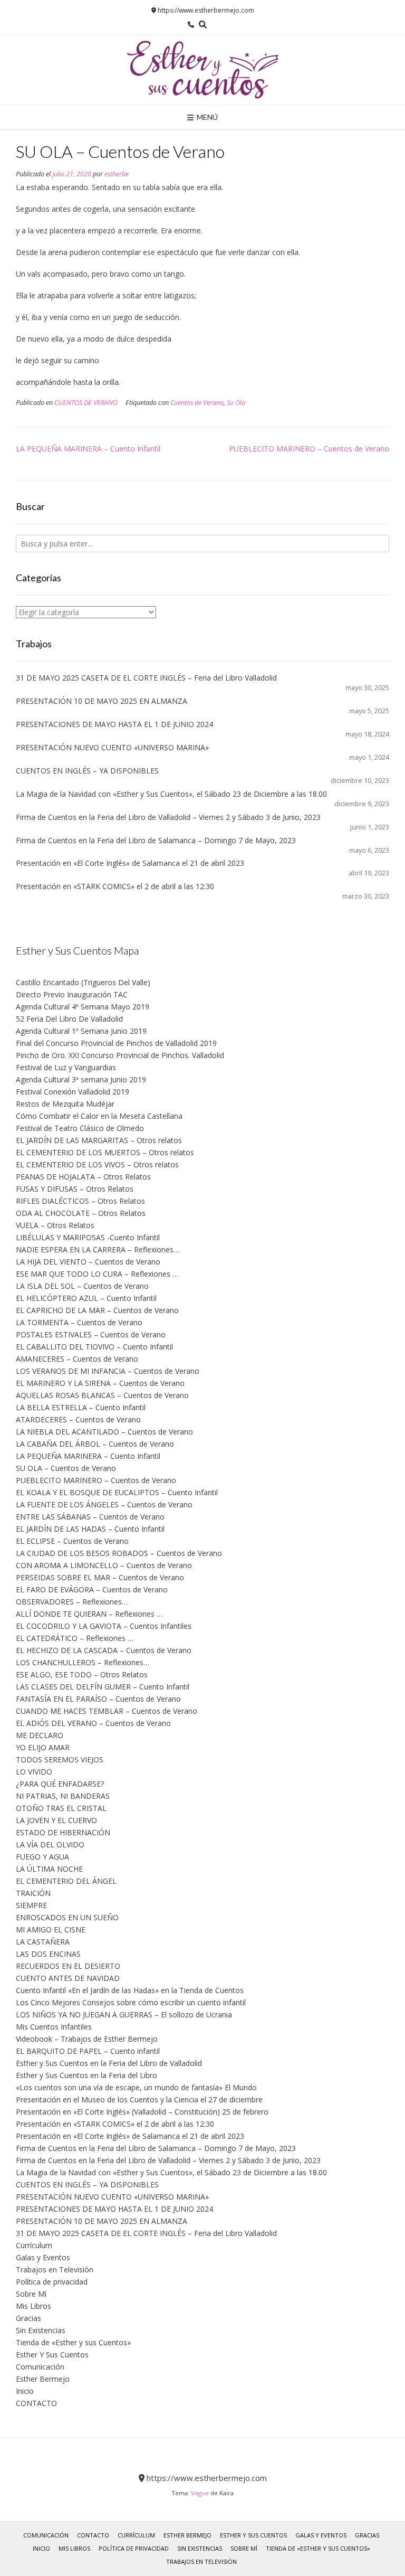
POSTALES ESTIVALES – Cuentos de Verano (91, 1334)
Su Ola (236, 403)
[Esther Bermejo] (202, 70)
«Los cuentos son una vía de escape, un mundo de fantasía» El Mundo (136, 2087)
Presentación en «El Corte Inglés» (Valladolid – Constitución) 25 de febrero (142, 2112)
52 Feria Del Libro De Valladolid (69, 1019)
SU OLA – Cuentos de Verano (66, 1468)
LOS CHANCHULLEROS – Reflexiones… (83, 1662)
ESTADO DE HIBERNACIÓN (63, 1832)
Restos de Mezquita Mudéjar (65, 1104)
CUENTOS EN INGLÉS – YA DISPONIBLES (87, 771)
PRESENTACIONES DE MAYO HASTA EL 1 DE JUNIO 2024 (114, 724)
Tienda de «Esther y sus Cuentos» (73, 2342)
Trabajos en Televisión (55, 2270)
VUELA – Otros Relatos (55, 1225)
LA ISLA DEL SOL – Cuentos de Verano (82, 1286)
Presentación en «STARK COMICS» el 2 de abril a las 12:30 (115, 886)
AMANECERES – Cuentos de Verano (77, 1359)
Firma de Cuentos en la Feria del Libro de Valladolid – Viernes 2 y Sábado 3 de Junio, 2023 (168, 817)
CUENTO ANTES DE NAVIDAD (68, 1978)
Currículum (34, 2245)
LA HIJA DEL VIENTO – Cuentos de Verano (88, 1262)
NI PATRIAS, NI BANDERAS (63, 1796)
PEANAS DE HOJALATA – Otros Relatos (83, 1177)
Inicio (25, 2391)
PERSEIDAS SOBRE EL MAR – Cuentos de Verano (100, 1577)
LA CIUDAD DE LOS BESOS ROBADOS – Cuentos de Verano (119, 1553)
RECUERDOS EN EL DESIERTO (68, 1966)
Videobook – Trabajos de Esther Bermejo (87, 2039)
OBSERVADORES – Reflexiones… (72, 1602)
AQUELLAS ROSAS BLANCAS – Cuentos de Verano (102, 1395)
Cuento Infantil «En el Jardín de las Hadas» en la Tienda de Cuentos (130, 1990)
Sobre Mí (31, 2294)
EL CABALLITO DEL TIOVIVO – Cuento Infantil (94, 1347)
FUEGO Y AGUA (42, 1857)
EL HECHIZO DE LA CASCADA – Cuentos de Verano (104, 1650)
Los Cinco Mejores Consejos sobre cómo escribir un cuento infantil (131, 2002)
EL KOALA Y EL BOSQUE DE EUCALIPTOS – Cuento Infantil (117, 1492)
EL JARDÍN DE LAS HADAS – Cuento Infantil (90, 1529)
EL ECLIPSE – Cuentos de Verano (72, 1541)
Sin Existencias (41, 2330)
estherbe (117, 174)
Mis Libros (33, 2306)
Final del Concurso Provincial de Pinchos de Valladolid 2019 (116, 1043)
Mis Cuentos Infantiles (54, 2027)
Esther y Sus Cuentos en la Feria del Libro (86, 2075)
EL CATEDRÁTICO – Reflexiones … (75, 1638)
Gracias (28, 2318)
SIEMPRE (31, 1905)
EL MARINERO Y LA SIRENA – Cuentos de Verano (100, 1383)
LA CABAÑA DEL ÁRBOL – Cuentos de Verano (95, 1444)
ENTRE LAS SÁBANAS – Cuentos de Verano (90, 1517)
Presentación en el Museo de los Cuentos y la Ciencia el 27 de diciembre (139, 2100)
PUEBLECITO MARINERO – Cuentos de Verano (309, 449)
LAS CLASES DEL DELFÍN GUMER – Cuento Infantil (103, 1687)
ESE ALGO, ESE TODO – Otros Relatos (82, 1674)
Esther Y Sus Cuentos (52, 2355)
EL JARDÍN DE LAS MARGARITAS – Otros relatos (99, 1140)
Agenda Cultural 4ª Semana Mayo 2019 (83, 1007)
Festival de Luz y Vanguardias (66, 1067)
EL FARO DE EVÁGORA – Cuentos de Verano (92, 1589)
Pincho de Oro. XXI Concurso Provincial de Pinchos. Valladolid (120, 1055)
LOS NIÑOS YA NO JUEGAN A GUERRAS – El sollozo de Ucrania (124, 2014)
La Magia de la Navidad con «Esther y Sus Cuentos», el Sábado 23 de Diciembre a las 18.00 (171, 794)
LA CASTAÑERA (43, 1942)
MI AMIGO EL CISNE (51, 1929)
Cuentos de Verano (197, 403)
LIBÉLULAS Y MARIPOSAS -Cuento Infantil (88, 1237)
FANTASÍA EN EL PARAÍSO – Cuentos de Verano (98, 1699)
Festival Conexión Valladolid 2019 (73, 1092)
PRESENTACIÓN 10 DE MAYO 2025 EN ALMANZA (102, 701)
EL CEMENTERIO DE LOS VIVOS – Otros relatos (97, 1164)
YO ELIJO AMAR (43, 1747)
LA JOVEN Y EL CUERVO (56, 1820)
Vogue (200, 2493)
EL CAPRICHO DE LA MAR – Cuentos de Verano (97, 1310)
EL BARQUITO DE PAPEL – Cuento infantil (88, 2051)
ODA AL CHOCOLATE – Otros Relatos (81, 1213)
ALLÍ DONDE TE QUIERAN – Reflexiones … (89, 1614)
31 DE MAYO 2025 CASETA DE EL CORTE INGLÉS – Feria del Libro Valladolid (146, 678)
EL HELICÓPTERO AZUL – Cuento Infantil (86, 1298)
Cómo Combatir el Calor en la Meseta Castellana (99, 1116)
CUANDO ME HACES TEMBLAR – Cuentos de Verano (107, 1711)
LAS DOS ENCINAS (48, 1954)
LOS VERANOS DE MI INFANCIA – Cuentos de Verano (108, 1371)
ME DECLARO (40, 1735)
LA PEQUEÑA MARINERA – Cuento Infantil (88, 449)
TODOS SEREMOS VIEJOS (60, 1759)
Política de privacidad (52, 2282)
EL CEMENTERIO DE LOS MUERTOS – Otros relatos (105, 1152)
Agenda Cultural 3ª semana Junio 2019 (81, 1079)
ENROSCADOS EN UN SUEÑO (67, 1917)
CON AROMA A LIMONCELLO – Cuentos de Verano (104, 1565)
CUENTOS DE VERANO (86, 403)
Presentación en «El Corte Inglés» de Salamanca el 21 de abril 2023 (130, 863)
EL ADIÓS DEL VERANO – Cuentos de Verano (93, 1723)
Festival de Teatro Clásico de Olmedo (80, 1128)
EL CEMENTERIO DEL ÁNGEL (66, 1881)
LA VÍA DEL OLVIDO (50, 1844)
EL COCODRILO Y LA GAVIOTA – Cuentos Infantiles (104, 1626)
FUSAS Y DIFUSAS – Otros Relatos (75, 1189)
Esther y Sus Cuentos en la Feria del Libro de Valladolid (109, 2063)
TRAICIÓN (33, 1893)
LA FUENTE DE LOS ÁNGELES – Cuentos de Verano (104, 1504)
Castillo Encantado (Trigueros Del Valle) (83, 982)
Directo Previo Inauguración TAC (72, 994)
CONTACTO (36, 2403)
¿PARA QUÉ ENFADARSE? (60, 1784)
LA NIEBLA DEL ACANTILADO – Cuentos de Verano (104, 1432)
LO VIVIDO (34, 1772)
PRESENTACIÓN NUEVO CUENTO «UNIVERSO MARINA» (112, 747)
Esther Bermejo (43, 2379)
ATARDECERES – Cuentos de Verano (78, 1419)
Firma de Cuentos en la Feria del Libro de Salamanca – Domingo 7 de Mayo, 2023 (156, 840)
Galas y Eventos (43, 2257)
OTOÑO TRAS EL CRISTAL (61, 1808)
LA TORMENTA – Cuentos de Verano (79, 1322)
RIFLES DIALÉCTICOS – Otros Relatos (80, 1201)
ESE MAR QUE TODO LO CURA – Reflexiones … (97, 1274)
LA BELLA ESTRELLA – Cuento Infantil (81, 1407)
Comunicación (40, 2367)
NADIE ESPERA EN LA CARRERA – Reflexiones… (98, 1249)
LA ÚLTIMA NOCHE (49, 1869)
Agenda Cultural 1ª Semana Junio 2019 (81, 1031)
